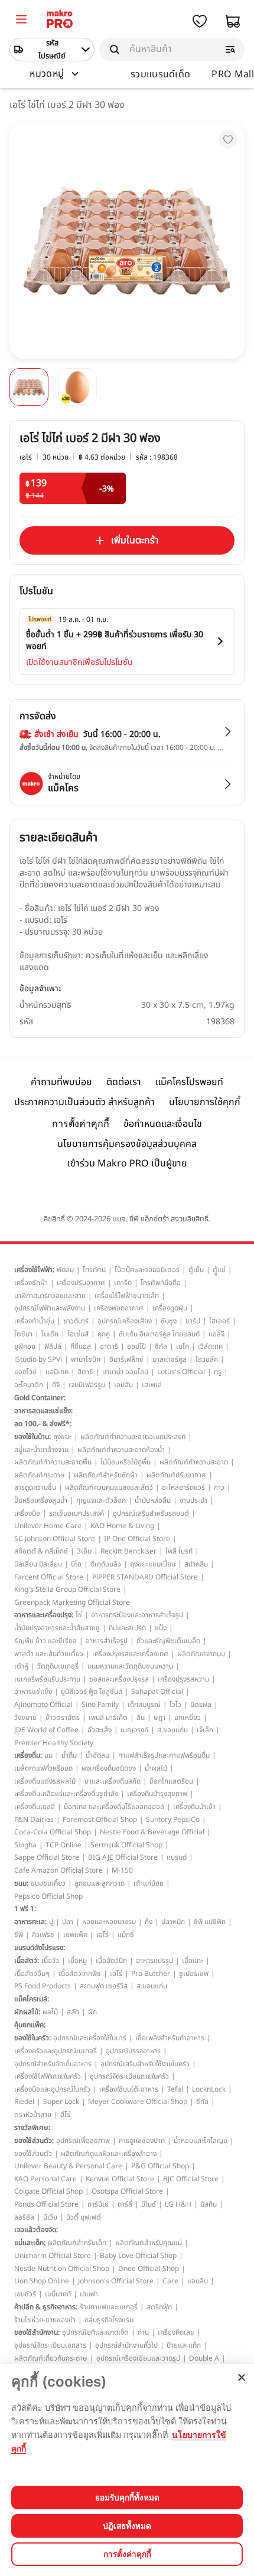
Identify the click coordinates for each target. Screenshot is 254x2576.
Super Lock (61, 2102)
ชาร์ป (193, 1321)
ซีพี (19, 1935)
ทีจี (56, 1385)
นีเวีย (50, 2217)
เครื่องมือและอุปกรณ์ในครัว (52, 2089)
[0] (21, 21)
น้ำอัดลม (97, 1755)
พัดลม (65, 1270)
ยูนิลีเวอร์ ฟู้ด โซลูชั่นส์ (92, 1692)
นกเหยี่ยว (188, 1718)
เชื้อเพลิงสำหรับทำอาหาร (170, 2038)
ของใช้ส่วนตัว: (34, 2141)
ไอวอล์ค (207, 1359)
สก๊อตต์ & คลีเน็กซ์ (41, 1551)
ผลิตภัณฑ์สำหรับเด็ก (77, 2243)
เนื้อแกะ (193, 1961)
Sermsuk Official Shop (126, 1845)
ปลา (68, 1922)
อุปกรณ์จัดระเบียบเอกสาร (50, 2345)
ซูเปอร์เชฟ (194, 1974)
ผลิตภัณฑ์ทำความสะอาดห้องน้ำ (121, 1450)
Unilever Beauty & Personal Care (68, 2166)
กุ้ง (149, 1922)
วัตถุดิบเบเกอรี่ (58, 1666)
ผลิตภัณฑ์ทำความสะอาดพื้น (53, 1462)
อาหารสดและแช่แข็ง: (43, 1411)
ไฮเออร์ (219, 1321)
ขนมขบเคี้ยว (48, 1883)
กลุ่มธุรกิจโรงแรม (109, 2320)
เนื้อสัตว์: (27, 1961)
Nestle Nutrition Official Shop (62, 2269)
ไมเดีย (50, 1334)
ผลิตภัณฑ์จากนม (201, 1654)
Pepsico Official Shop (48, 1896)
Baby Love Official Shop (138, 2256)
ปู (51, 1922)
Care (170, 2281)
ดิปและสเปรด (127, 1628)
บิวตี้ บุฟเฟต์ (84, 2217)
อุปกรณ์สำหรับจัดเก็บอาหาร (53, 2064)
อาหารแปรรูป (154, 1961)
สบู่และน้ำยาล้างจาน (41, 1450)
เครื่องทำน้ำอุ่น (34, 1321)
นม (48, 1755)
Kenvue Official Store (120, 2179)
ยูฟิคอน (25, 1346)
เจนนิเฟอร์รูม (87, 1385)
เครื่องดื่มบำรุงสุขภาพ (157, 1794)
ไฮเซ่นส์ (78, 1334)
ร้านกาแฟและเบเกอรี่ (109, 2307)
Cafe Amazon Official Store (58, 1870)
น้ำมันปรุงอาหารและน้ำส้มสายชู (57, 1628)
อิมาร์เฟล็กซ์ (126, 1359)
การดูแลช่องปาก (142, 2141)
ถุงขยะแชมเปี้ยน (153, 1564)
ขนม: (21, 1883)
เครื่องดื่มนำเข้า (194, 1807)
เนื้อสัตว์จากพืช (80, 1974)
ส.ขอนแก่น (172, 1730)
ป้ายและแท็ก (184, 2345)
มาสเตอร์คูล (170, 1359)
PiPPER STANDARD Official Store (145, 1577)
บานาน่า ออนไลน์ (125, 1372)
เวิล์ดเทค (210, 1346)
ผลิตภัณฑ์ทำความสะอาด (194, 1462)
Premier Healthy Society (54, 1743)
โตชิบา (23, 1334)
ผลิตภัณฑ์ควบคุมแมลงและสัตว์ (109, 1487)
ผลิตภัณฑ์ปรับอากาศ (176, 1475)
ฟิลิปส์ (53, 1346)
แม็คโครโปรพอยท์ (189, 1082)
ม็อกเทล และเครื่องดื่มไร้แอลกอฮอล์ (114, 1807)
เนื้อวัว (50, 1961)
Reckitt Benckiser (128, 1551)
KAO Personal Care (45, 2179)
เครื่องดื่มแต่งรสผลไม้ (45, 1781)
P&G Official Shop (160, 2166)
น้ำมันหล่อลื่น (153, 1500)
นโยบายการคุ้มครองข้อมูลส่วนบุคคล (127, 1144)
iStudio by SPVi (38, 1359)
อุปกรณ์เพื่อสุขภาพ (83, 2141)
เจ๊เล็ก (205, 1730)
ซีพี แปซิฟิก (210, 1922)
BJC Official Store (191, 2179)
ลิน (141, 1718)
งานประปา (193, 1500)
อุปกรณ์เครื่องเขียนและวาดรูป (138, 2358)
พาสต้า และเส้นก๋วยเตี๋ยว (49, 1654)
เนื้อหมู (77, 1961)
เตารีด (123, 1283)
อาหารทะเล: (30, 1922)
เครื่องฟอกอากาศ (119, 1308)
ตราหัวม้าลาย (33, 2115)
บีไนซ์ (149, 2204)
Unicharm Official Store (53, 2256)
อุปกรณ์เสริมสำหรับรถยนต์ (151, 1513)
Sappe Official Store (47, 1857)
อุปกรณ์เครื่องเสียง (125, 1321)
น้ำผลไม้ (156, 1768)
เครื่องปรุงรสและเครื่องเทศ (130, 1654)
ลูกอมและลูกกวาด (100, 1883)
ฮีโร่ (65, 2115)
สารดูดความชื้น (35, 1487)
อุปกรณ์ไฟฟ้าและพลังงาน (50, 1308)
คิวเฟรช (43, 1935)
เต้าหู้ (21, 1666)
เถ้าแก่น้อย (149, 1883)
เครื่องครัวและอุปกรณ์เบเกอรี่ (56, 2051)
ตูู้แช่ (219, 1270)
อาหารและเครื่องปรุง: (44, 1615)
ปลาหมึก (173, 1922)
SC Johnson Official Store (55, 1539)
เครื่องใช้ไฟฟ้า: (34, 1270)
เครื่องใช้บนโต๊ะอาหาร (129, 2089)
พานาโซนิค (86, 1359)
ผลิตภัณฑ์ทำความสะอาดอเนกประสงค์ (133, 1437)
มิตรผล (201, 1705)
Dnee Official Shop (149, 2269)
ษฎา (159, 1718)
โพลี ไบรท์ (179, 1551)
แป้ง (161, 1628)
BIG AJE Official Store (123, 1857)
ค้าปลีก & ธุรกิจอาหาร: (46, 2307)
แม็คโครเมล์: (32, 1999)
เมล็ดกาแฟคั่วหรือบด (43, 1768)
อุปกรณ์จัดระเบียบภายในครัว (129, 2076)
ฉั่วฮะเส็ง (100, 1730)
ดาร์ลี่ (125, 2204)
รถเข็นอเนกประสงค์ (76, 1513)
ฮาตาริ (109, 1346)
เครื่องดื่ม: (28, 1755)
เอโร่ (102, 1935)
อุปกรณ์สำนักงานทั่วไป (126, 2345)
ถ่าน (143, 2332)
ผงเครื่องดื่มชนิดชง (109, 1768)
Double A (204, 2358)
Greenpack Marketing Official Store (72, 1602)
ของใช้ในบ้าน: (32, 1437)
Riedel (24, 2102)
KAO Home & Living (122, 1526)
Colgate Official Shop (48, 2191)
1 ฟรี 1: (25, 1909)
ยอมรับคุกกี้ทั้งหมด (127, 2498)
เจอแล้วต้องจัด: (36, 2230)
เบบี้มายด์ (58, 2294)
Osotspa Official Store (127, 2191)
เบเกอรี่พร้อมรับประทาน (47, 1679)
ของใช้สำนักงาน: (37, 2332)
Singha (25, 1845)
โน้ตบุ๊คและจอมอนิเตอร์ (147, 1270)
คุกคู (104, 1334)
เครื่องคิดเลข (176, 2332)
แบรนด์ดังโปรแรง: (40, 1948)
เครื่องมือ (27, 1513)
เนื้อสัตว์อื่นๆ (32, 1974)
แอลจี (216, 1334)
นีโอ (76, 1564)
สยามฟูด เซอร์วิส (104, 1986)
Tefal (175, 2089)
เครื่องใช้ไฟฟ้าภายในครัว (48, 2076)
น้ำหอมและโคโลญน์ (201, 2141)
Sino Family (100, 1705)
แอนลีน (198, 2281)
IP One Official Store (137, 1539)
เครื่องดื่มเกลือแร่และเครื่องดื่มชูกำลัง (66, 1794)
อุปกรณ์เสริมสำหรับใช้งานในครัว (145, 2064)
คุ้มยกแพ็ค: (30, 2025)
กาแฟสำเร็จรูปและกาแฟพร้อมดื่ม (164, 1755)
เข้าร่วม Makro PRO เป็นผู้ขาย (127, 1164)
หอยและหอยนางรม (109, 1922)
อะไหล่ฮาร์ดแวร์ (183, 1487)
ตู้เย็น (196, 1270)
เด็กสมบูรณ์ (144, 1705)
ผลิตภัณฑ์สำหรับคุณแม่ (149, 2243)
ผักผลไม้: (27, 2012)
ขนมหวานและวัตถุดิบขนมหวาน (130, 1666)
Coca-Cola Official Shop (53, 1832)
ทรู (218, 1372)
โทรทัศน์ (94, 1270)
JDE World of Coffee (46, 1730)
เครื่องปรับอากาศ (81, 1283)
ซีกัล (161, 1346)
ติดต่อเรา (124, 1082)
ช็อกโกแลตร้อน (171, 1781)
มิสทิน (209, 2204)
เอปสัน (123, 1385)
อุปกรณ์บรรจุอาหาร (133, 2051)
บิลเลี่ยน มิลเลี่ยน (38, 1564)
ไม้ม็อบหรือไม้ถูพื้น (126, 1462)
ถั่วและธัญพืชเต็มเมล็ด (168, 1641)
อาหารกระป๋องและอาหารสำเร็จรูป (137, 1615)
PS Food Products (43, 1986)
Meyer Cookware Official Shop (138, 2102)
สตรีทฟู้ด (159, 2307)
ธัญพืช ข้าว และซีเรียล (45, 1641)
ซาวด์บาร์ (76, 1321)
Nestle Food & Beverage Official (152, 1832)
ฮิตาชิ (85, 1372)
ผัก (92, 2012)
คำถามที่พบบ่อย (61, 1082)
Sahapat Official (157, 1692)
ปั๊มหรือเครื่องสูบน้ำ (41, 1500)
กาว (219, 1487)
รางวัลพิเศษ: (32, 2128)
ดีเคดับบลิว (106, 1564)
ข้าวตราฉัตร (63, 1718)
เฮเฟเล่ (152, 1385)
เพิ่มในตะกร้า (135, 540)
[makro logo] (60, 21)
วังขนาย (25, 1718)
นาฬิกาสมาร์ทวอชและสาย (50, 1296)
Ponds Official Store (46, 2204)
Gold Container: (40, 1398)
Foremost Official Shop (100, 1820)
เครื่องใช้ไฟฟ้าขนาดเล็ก (127, 1296)
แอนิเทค (57, 1372)
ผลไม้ (50, 2012)
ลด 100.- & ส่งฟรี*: (43, 1424)
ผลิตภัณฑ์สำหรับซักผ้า (106, 1475)
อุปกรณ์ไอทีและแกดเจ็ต (95, 2332)
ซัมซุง (169, 1321)
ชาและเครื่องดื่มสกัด (113, 1781)
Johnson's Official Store (116, 2281)
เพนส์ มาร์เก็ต (108, 1718)
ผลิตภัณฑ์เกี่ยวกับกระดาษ (51, 2358)
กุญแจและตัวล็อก (101, 1500)
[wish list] (200, 21)
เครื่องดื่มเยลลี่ (35, 1807)
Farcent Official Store (49, 1577)
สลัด (73, 2012)
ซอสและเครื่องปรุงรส (119, 1679)
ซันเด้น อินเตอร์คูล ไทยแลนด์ (159, 1334)
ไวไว (175, 1705)
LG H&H (178, 2204)
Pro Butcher (151, 1974)
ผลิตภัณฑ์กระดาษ (40, 1475)
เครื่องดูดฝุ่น (170, 1308)
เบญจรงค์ (134, 1730)
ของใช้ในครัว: (32, 2038)
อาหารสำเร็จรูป (107, 1641)
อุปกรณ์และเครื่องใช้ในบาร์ (90, 2038)
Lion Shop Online (42, 2281)
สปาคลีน (196, 1564)
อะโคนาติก (29, 1385)
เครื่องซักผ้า (31, 1283)
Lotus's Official (181, 1372)
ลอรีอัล (24, 2217)
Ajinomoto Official (43, 1705)
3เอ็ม (84, 1551)
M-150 (122, 1870)
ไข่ (79, 1615)
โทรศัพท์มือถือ (161, 1283)
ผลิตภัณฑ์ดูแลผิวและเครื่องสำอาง (109, 2154)
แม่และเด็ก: (30, 2243)
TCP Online (63, 1845)
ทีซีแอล (81, 1346)
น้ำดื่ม (69, 1755)
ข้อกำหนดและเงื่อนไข (163, 1124)
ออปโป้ (136, 1346)
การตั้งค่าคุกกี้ (81, 1124)
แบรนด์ (177, 1857)
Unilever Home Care (48, 1526)
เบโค (183, 1346)
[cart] (233, 21)
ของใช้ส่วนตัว (33, 2154)
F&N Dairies (34, 1820)
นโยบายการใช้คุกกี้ (205, 1102)
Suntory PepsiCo (173, 1820)
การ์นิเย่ (98, 2204)
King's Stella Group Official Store (67, 1589)
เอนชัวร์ (25, 2294)
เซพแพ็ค (75, 1935)
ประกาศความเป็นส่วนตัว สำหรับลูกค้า (84, 1102)
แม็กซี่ (126, 1935)
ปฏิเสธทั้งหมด (127, 2526)
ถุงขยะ (62, 1437)
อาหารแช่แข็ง (33, 1692)
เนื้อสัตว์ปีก (111, 1961)
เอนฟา (89, 2294)
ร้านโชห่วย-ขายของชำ (45, 2320)
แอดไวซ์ (25, 1372)
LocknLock (209, 2089)
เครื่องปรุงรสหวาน (183, 1679)
